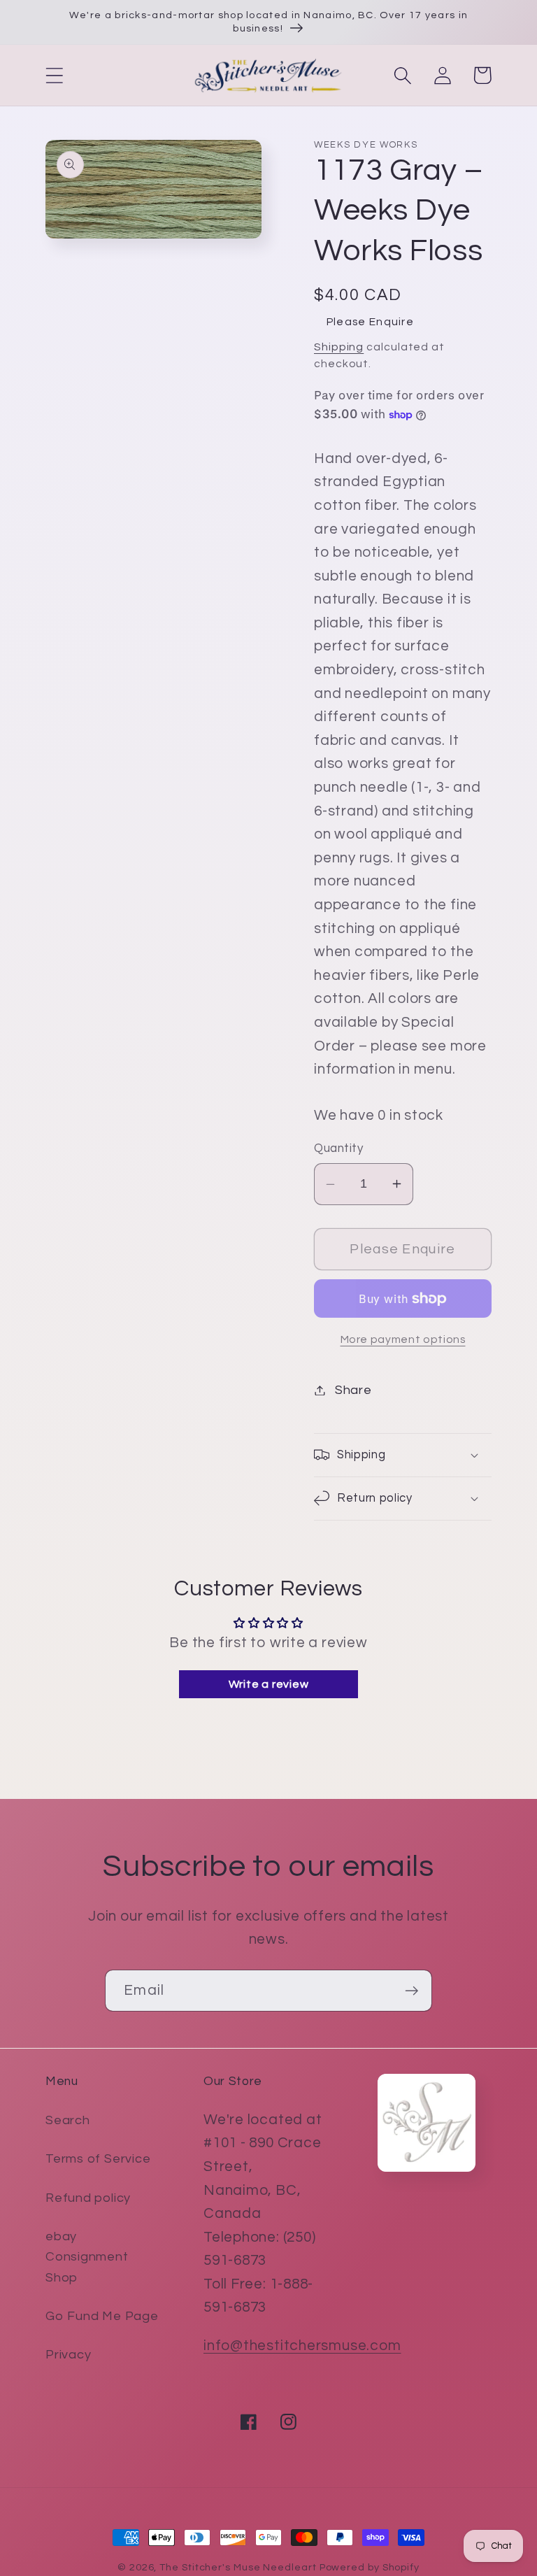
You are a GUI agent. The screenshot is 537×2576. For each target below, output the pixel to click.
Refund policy (88, 2198)
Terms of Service (98, 2159)
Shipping (339, 347)
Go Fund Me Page (102, 2316)
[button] (54, 75)
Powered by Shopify (370, 2567)
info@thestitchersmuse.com (302, 2346)
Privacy (68, 2355)
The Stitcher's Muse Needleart (238, 2567)
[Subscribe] (411, 1991)
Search (68, 2120)
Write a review (269, 1684)
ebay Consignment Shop (87, 2257)
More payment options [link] (403, 1339)
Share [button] (353, 1390)
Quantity (338, 1148)
